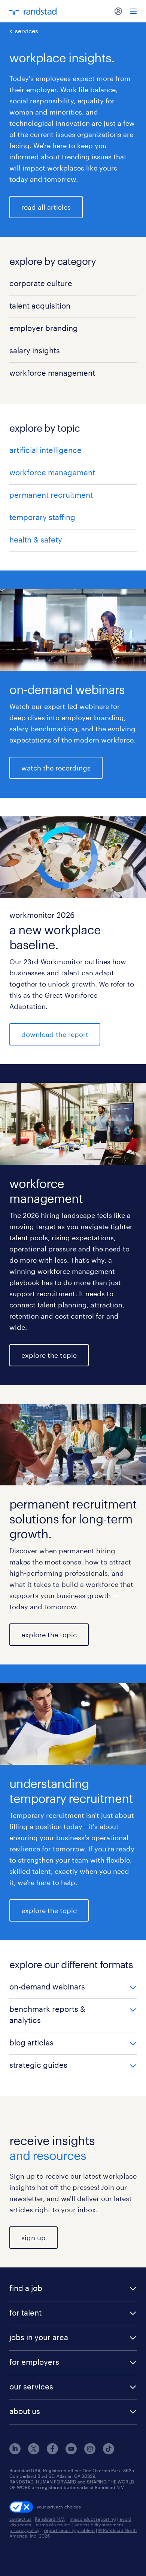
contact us (20, 2519)
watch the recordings (56, 768)
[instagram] (90, 2452)
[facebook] (52, 2452)
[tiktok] (109, 2452)
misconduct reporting (93, 2519)
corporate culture (41, 283)
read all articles (46, 207)
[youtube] (71, 2452)
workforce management (52, 373)
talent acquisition (40, 306)
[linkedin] (15, 2452)
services (27, 31)
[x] (34, 2452)
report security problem (69, 2530)
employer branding (44, 328)
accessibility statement (99, 2525)
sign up (34, 2238)
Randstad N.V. (50, 2519)
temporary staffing (42, 517)
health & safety (36, 540)
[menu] (133, 11)
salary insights (35, 350)
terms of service (53, 2525)
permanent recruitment (51, 495)
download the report (55, 1034)
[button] (73, 1987)
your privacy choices (59, 2507)
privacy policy (24, 2530)
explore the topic (49, 1355)
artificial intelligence (45, 450)
